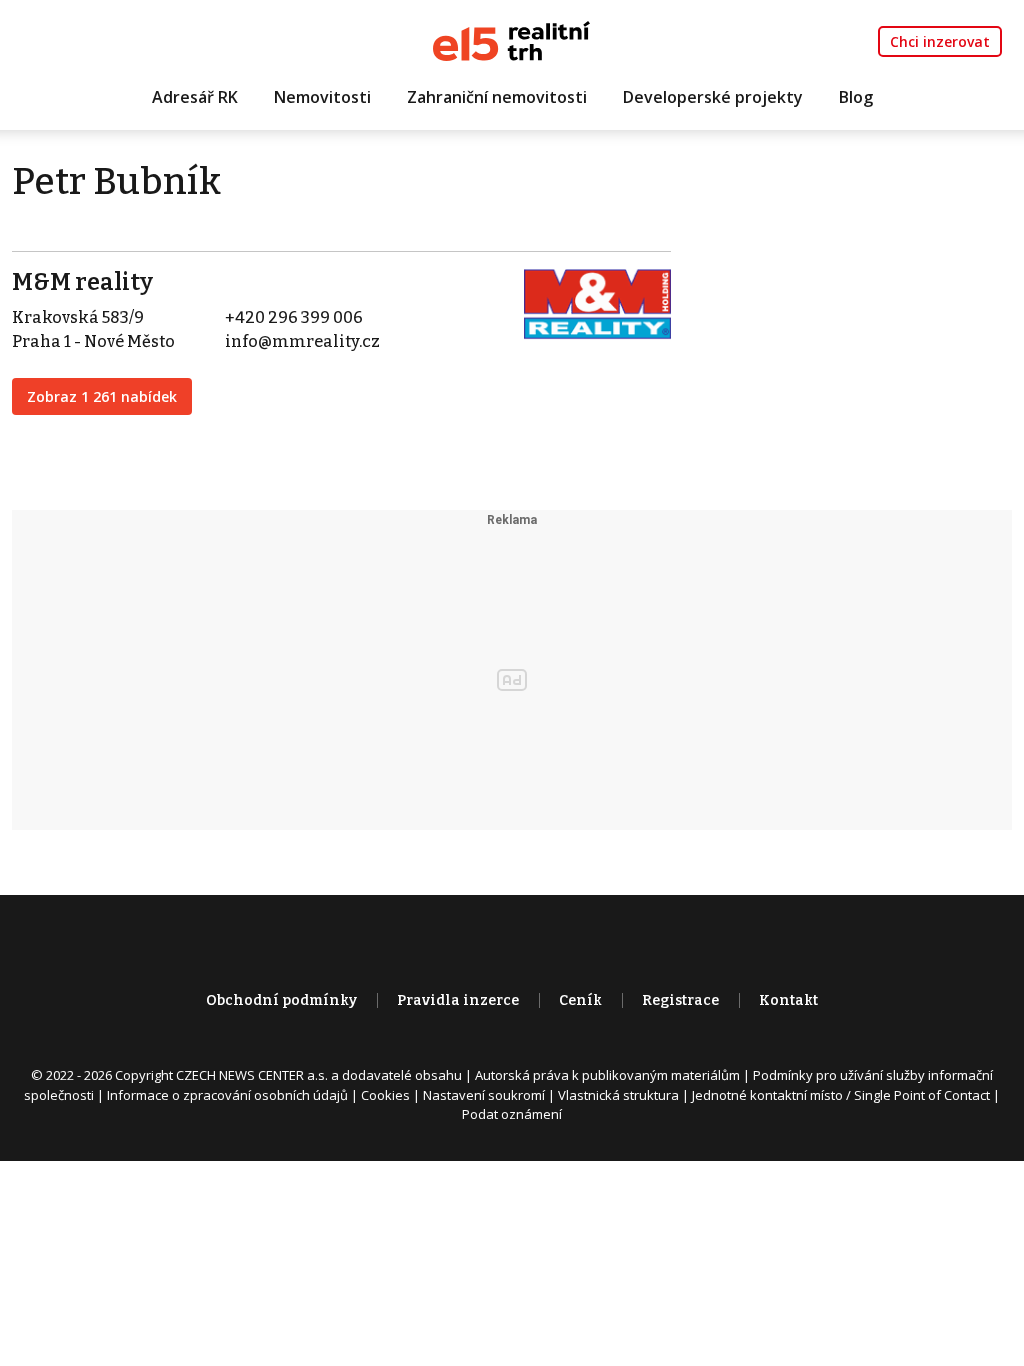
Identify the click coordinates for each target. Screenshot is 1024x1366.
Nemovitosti (322, 97)
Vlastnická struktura (618, 1095)
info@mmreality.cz (302, 341)
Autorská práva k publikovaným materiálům (607, 1075)
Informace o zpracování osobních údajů (227, 1095)
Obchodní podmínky (281, 1000)
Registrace (680, 1000)
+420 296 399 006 (294, 317)
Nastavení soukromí (484, 1095)
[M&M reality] (597, 302)
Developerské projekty (713, 97)
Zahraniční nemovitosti (497, 97)
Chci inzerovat (940, 41)
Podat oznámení (512, 1114)
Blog (856, 97)
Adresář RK (195, 97)
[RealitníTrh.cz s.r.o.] (511, 39)
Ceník (580, 1000)
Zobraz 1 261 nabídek (102, 396)
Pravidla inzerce (458, 1000)
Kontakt (788, 1000)
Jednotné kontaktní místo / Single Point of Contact (841, 1095)
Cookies (385, 1095)
